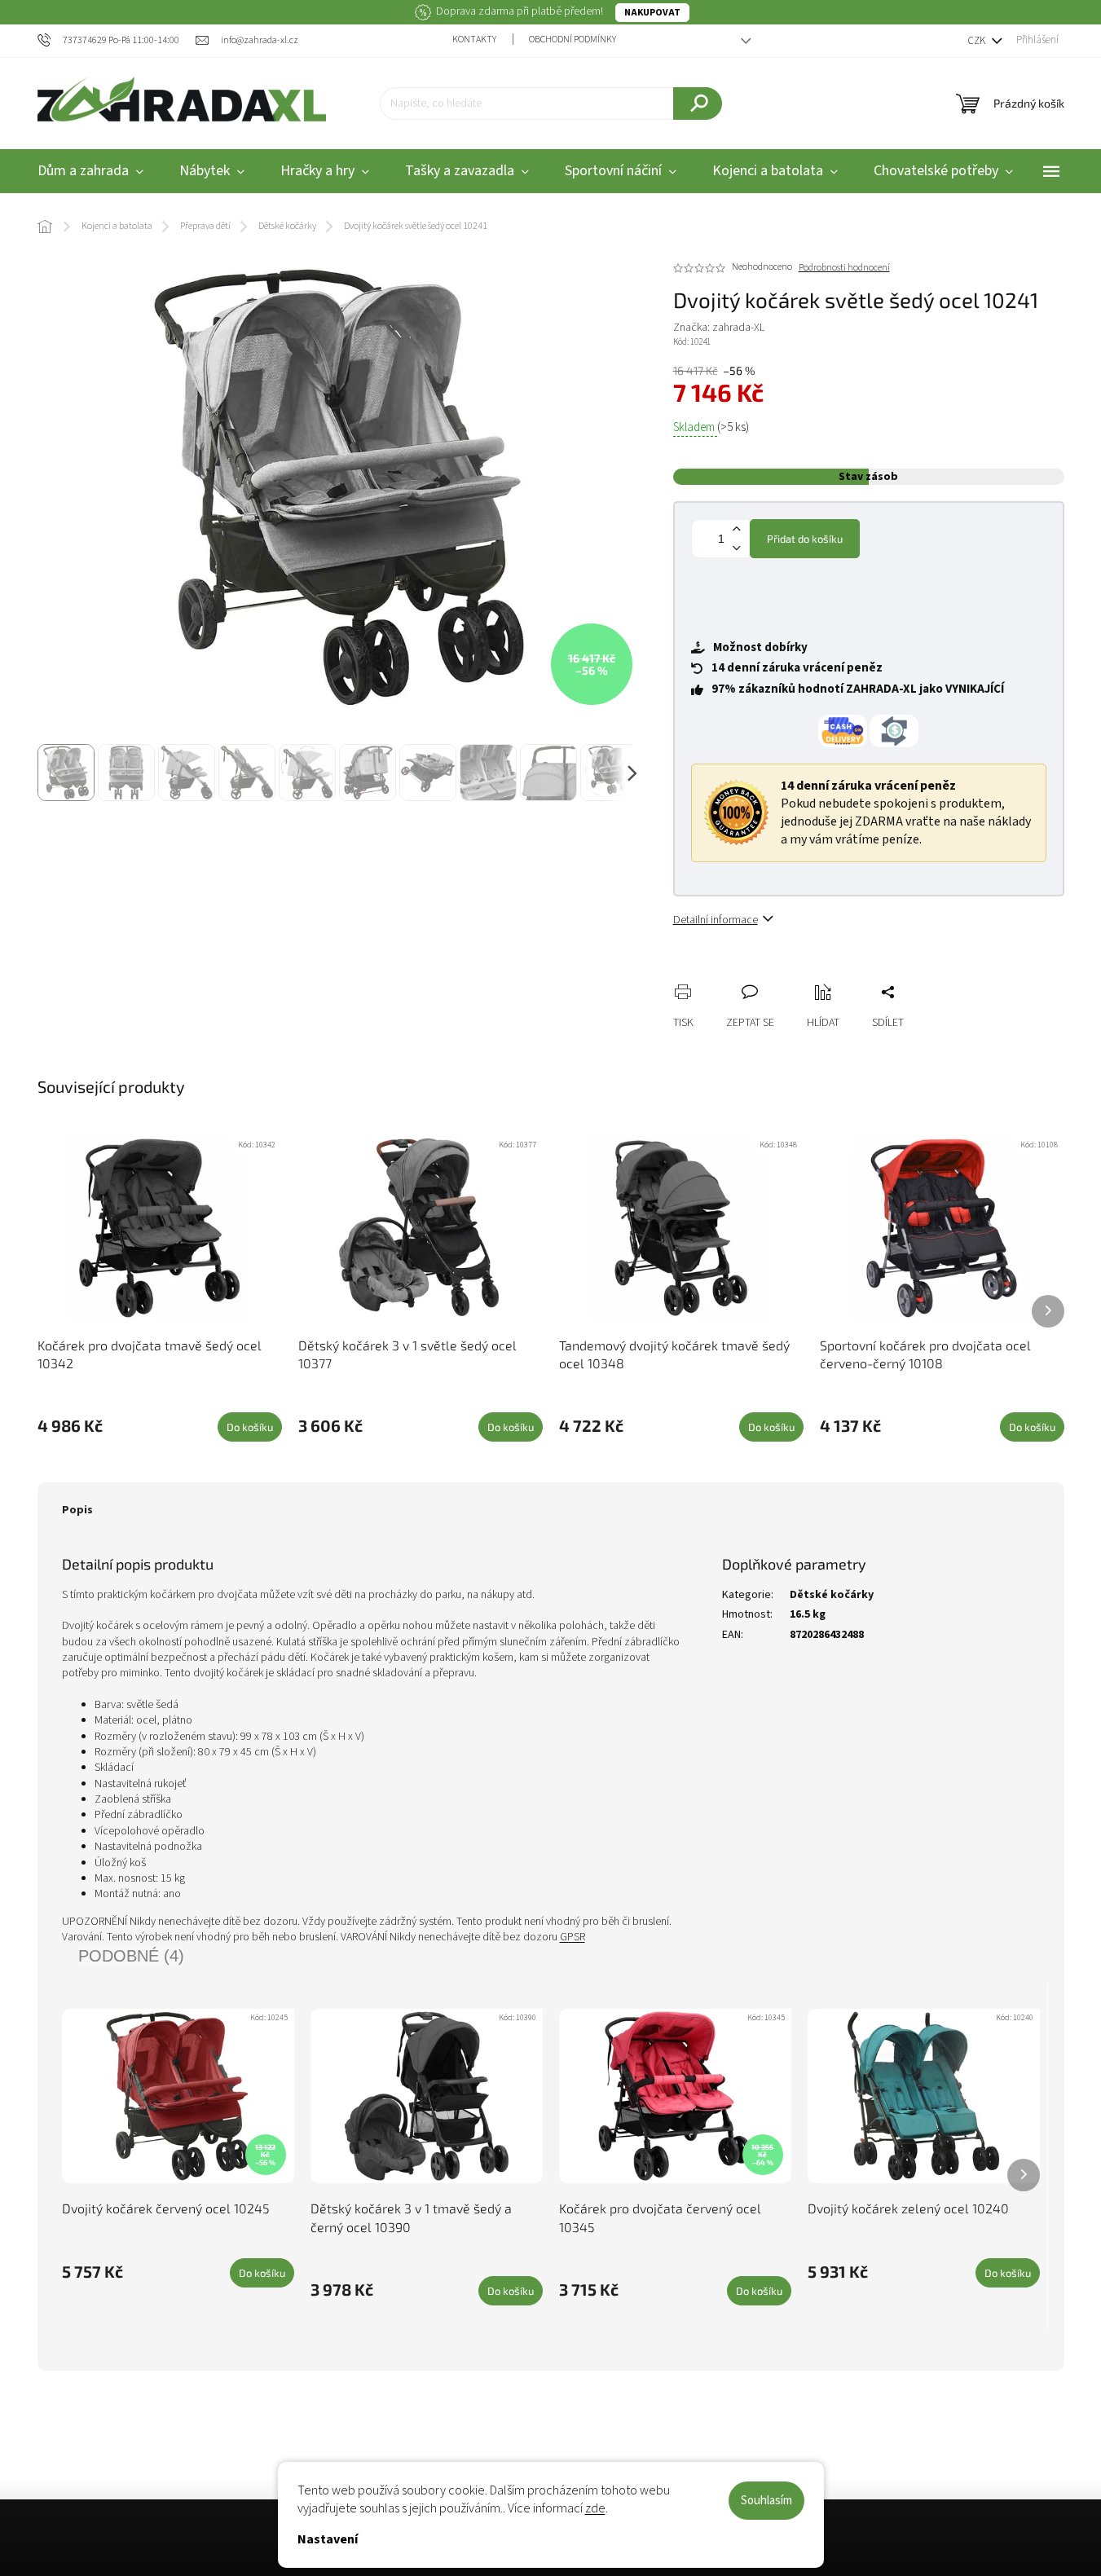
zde (595, 2508)
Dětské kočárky (832, 1595)
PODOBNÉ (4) (131, 1956)
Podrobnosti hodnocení (844, 268)
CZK (978, 41)
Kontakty (474, 40)
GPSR (573, 1937)
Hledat (698, 103)
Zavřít (772, 974)
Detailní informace (716, 920)
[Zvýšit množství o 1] (737, 529)
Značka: (719, 328)
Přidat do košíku (805, 539)
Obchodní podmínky (573, 40)
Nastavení (328, 2539)
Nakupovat (652, 13)
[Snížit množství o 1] (737, 548)
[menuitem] (90, 172)
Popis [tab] (77, 1510)
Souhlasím (766, 2501)
